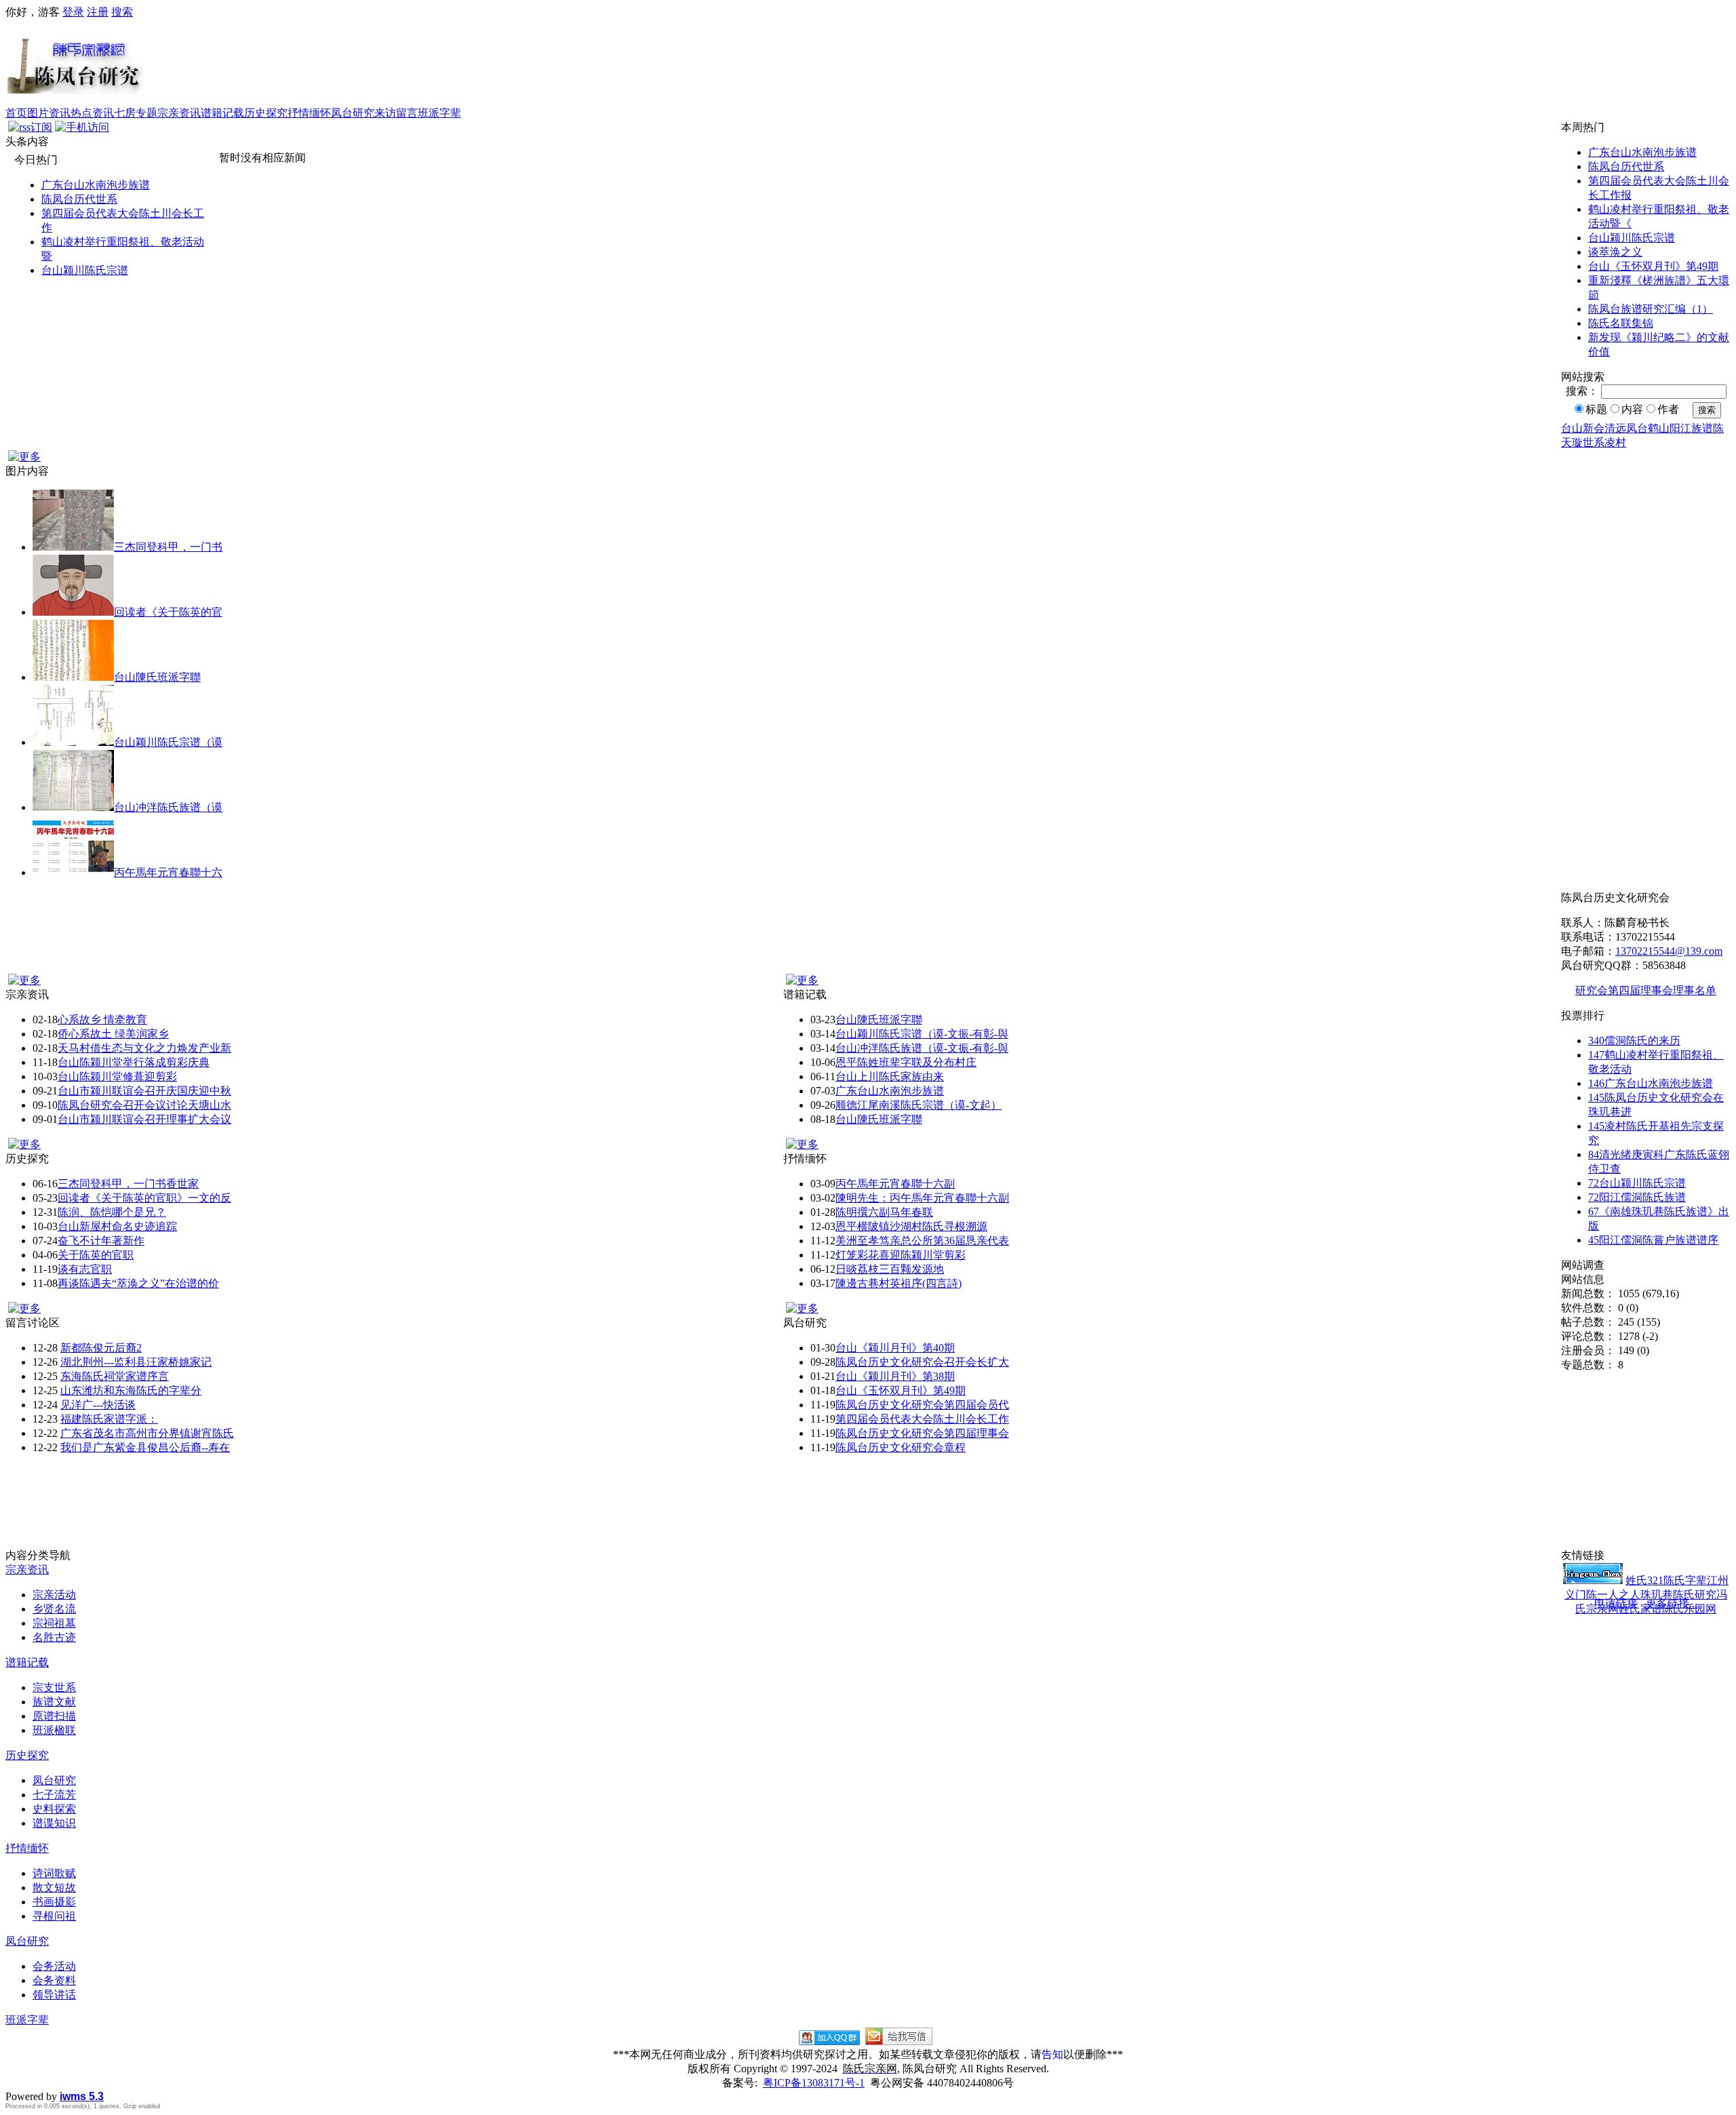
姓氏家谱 (1640, 1609)
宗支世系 (54, 1687)
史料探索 (54, 1809)
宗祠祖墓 (54, 1623)
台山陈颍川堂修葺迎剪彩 (117, 1076)
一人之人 (1619, 1595)
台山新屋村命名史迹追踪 (117, 1226)
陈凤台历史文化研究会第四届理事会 (922, 1433)
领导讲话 (54, 1995)
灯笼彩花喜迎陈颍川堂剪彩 (901, 1255)
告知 (1052, 2054)
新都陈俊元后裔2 (101, 1348)
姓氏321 (1644, 1580)
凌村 (1615, 442)
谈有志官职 (85, 1269)
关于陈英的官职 (96, 1255)
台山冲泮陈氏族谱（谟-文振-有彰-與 (922, 1048)
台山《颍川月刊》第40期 (895, 1348)
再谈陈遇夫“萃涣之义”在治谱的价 (138, 1283)
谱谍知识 (54, 1823)
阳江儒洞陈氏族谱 (1637, 1197)
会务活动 (54, 1966)
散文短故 (54, 1887)
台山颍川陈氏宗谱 (85, 270)
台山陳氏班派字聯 (157, 677)
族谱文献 (54, 1702)
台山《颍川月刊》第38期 (895, 1376)
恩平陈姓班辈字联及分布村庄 (906, 1062)
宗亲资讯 (179, 113)
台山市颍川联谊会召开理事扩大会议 (144, 1119)
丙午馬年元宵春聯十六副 (895, 1184)
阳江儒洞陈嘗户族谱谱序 (1653, 1240)
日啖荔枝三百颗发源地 (890, 1269)
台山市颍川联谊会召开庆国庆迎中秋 (144, 1091)
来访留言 (396, 113)
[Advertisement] (937, 63)
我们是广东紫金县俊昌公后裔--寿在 (145, 1447)
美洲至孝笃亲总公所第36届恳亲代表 (922, 1241)
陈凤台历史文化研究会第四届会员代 (922, 1405)
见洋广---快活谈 (98, 1405)
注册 (98, 12)
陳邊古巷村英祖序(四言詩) (899, 1283)
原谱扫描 (54, 1716)
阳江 (1680, 428)
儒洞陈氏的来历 (1634, 1041)
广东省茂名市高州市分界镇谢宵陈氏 (147, 1433)
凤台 (1637, 428)
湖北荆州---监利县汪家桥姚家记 (136, 1362)
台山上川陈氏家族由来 (890, 1076)
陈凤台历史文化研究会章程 (901, 1447)
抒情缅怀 (309, 113)
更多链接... (1672, 1603)
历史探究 (266, 113)
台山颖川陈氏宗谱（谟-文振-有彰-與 (922, 1034)
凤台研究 (353, 113)
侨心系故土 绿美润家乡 (113, 1034)
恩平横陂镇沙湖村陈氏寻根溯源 (911, 1226)
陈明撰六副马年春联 (884, 1212)
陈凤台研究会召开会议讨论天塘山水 (144, 1105)
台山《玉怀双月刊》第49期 (1653, 266)
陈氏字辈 (1685, 1580)
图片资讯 (49, 113)
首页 (16, 113)
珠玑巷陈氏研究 (1678, 1595)
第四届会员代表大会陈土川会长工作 (922, 1419)
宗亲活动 (54, 1595)
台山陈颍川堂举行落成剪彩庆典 (134, 1062)
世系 (1594, 442)
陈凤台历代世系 (79, 199)
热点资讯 (92, 113)
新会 (1594, 428)
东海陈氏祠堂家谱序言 (115, 1376)
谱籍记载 (222, 113)
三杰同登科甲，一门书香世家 (128, 1184)
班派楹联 (54, 1730)
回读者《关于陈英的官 (168, 612)
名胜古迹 (54, 1637)
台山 (1572, 428)
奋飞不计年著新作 (101, 1241)
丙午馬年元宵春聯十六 (168, 872)
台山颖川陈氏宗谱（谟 (168, 742)
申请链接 (1616, 1603)
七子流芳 (54, 1795)
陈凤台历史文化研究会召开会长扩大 (922, 1362)
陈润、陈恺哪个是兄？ (112, 1212)
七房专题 (136, 113)
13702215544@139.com (1669, 951)
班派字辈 (439, 113)
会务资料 (54, 1980)
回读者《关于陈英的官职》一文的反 (144, 1198)
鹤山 (1659, 428)
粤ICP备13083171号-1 (814, 2083)
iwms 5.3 (82, 2096)
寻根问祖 (54, 1916)
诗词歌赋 (54, 1873)
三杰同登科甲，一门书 (168, 547)
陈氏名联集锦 (1621, 323)
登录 (73, 12)
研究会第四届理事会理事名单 (1646, 990)
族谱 (1702, 428)
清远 (1615, 428)
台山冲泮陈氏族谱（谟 (168, 807)
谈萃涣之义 (1615, 252)
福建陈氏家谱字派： (109, 1419)
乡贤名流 (54, 1609)
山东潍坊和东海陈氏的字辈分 (131, 1390)
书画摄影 (54, 1902)
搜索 (122, 12)
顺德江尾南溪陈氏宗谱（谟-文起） (919, 1105)
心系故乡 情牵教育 (102, 1020)
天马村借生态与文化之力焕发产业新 (144, 1048)
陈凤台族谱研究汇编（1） (1651, 309)
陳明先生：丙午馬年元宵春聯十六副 (922, 1198)
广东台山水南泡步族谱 (96, 185)
